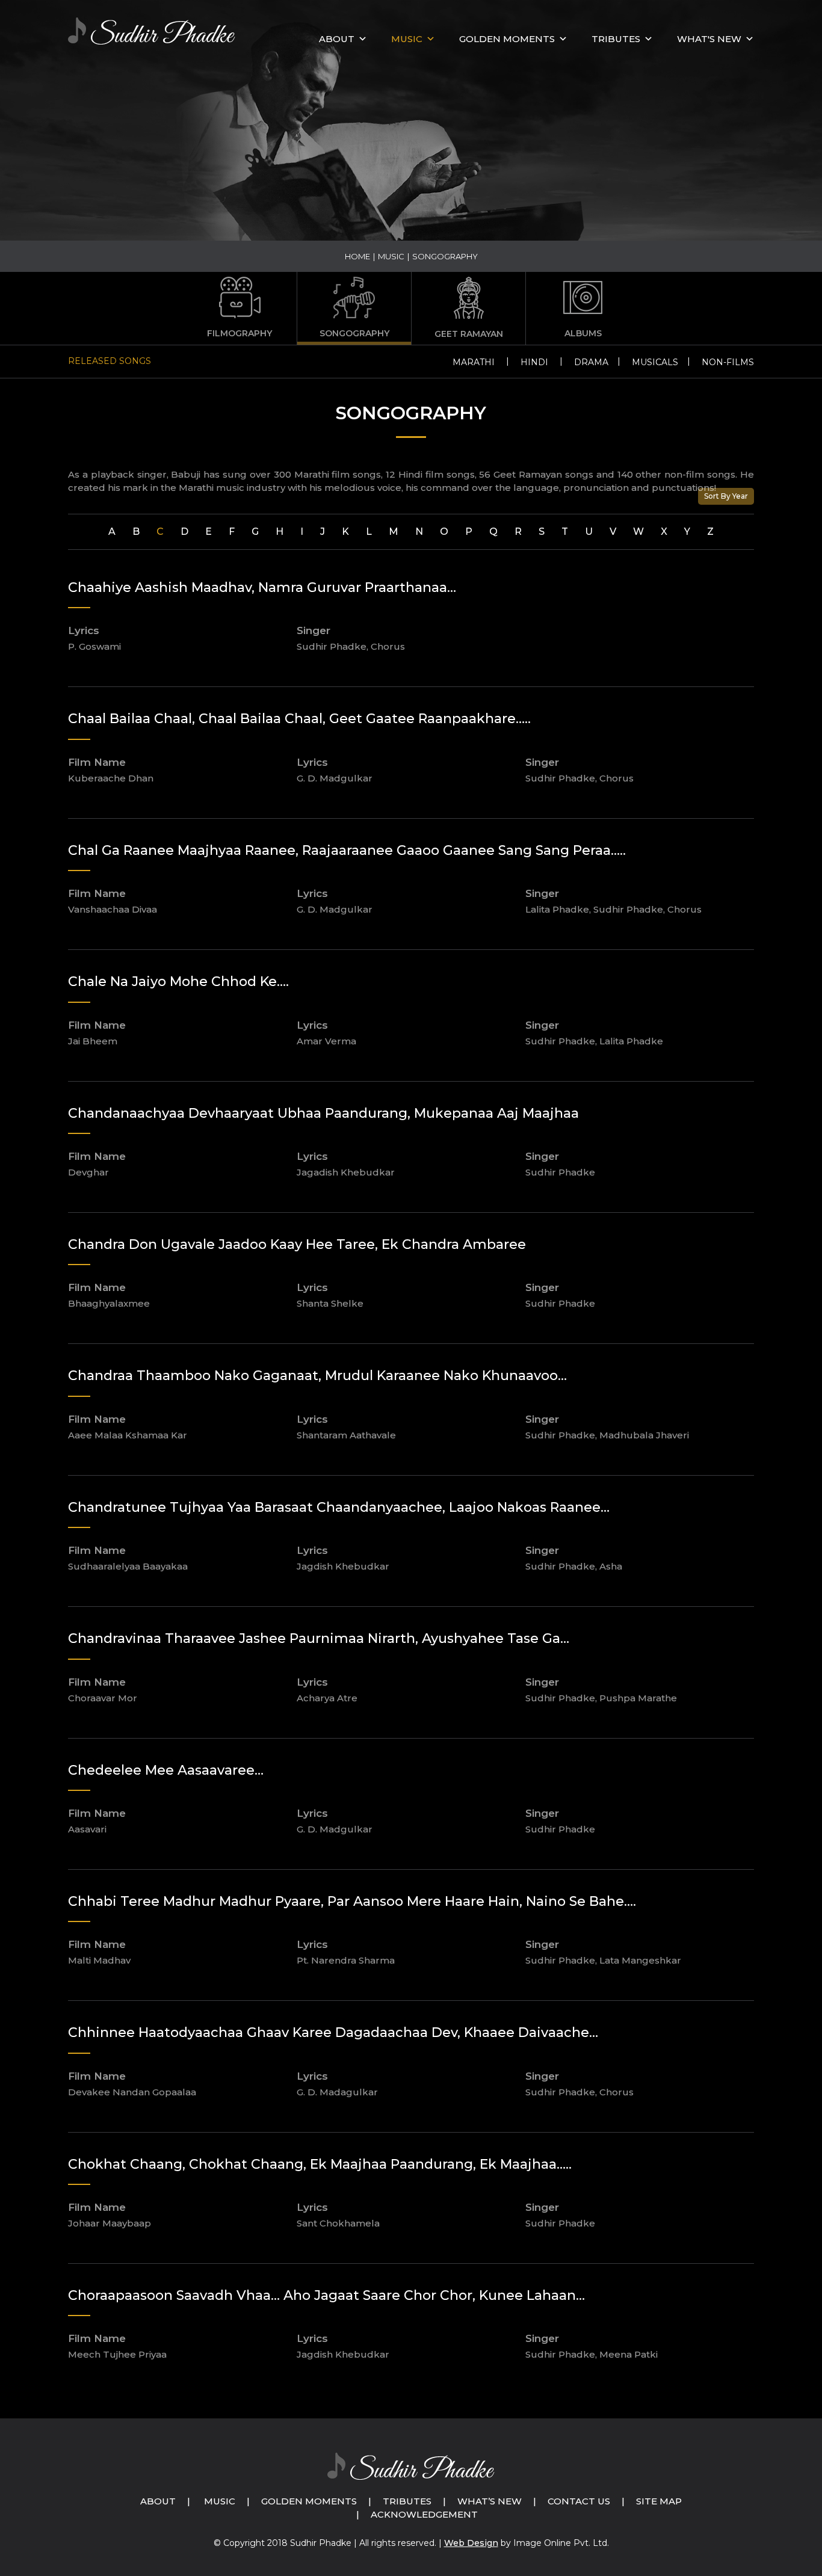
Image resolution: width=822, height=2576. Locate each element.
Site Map (659, 2501)
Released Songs (110, 361)
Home (357, 256)
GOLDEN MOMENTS (507, 39)
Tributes (616, 39)
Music (220, 2501)
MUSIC (407, 39)
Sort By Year (726, 496)
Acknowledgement (424, 2514)
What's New (709, 39)
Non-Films (728, 362)
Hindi (534, 362)
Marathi (474, 362)
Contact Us (579, 2501)
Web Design (471, 2543)
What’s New (490, 2501)
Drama (591, 362)
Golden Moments (309, 2501)
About (337, 39)
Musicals (655, 362)
